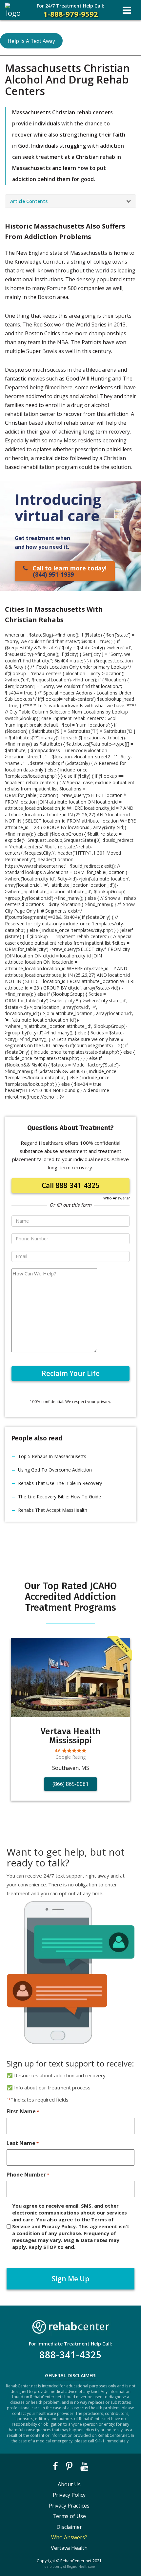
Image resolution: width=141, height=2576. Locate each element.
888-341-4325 (70, 2355)
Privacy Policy (69, 2495)
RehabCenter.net (76, 2561)
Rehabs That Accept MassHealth (53, 1510)
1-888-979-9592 (70, 11)
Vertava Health (69, 2548)
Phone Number (28, 2175)
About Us (69, 2484)
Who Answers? (116, 1198)
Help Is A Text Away (31, 41)
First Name (23, 2111)
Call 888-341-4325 (70, 1185)
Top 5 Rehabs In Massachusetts (52, 1456)
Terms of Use (69, 2516)
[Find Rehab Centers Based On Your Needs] (70, 2325)
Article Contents (29, 201)
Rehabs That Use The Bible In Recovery (60, 1483)
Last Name (23, 2143)
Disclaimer (69, 2527)
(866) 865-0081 (70, 1784)
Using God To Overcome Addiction (55, 1470)
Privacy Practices (69, 2506)
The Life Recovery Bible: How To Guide (60, 1497)
